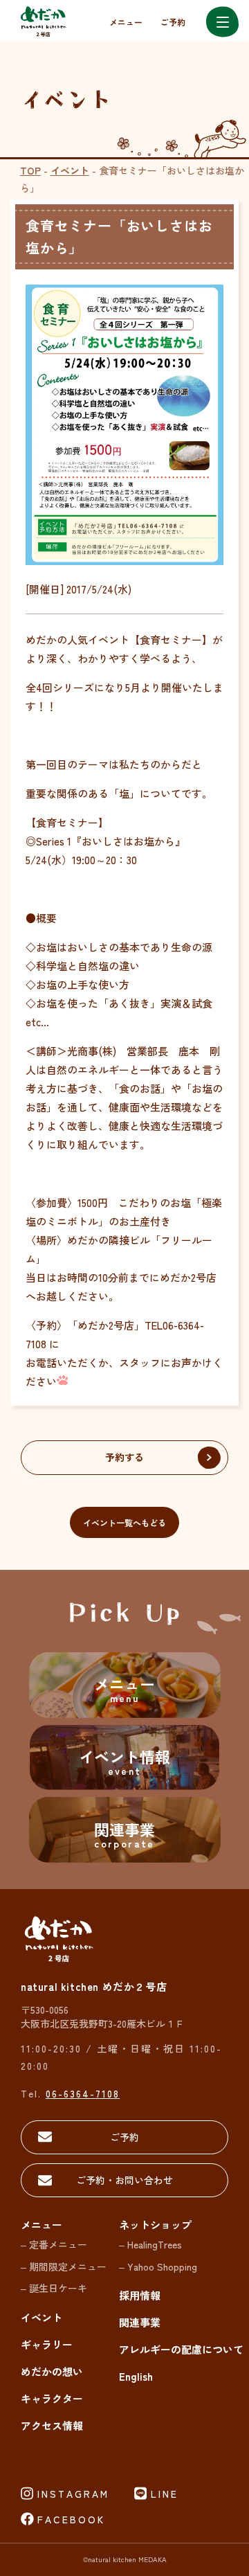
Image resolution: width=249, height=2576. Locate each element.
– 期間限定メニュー (64, 2266)
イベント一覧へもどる (124, 1522)
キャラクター (52, 2398)
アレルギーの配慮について (181, 2349)
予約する (124, 1457)
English (136, 2376)
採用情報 (140, 2295)
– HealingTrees (150, 2244)
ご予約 (173, 22)
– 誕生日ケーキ (54, 2288)
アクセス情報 (52, 2425)
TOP (30, 170)
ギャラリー (47, 2344)
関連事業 (140, 2322)
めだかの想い (52, 2371)
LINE (165, 2494)
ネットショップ (155, 2225)
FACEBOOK (71, 2519)
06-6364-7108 (83, 2093)
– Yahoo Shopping (158, 2266)
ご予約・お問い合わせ (124, 2180)
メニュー (126, 22)
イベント (70, 170)
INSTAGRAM (73, 2494)
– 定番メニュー (54, 2244)
